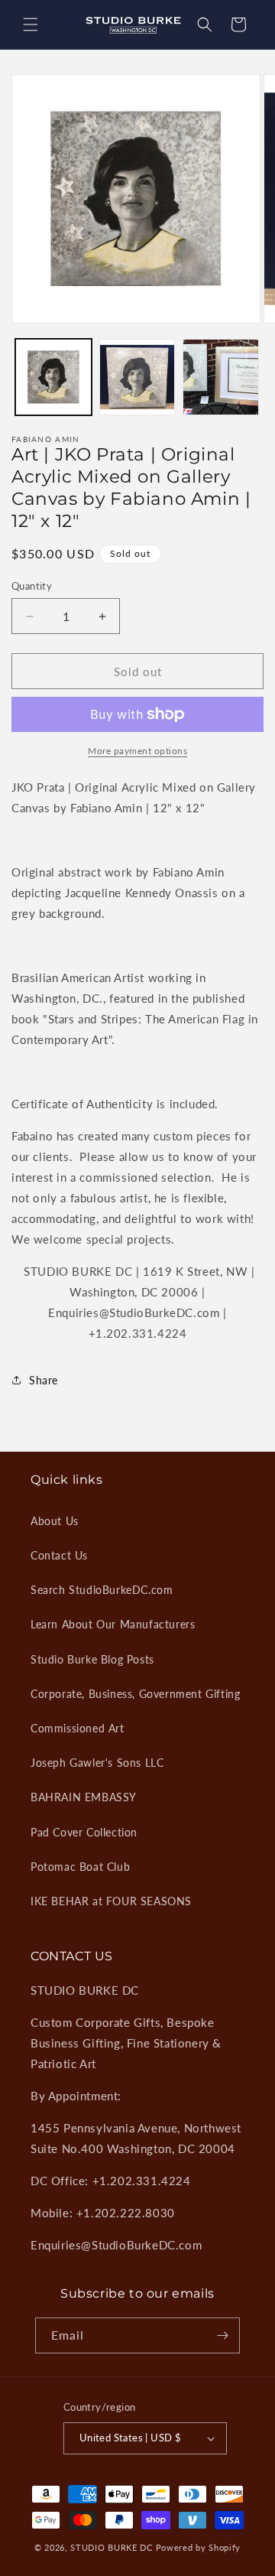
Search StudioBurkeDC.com (102, 1590)
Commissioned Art (78, 1728)
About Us (55, 1521)
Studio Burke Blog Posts (92, 1659)
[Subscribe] (222, 2335)
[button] (31, 24)
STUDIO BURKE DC (112, 2547)
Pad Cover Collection (84, 1832)
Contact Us (59, 1555)
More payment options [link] (137, 751)
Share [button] (44, 1380)
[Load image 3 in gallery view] (221, 377)
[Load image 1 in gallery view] (53, 377)
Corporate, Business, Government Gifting (135, 1694)
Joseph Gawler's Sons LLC (97, 1763)
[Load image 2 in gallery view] (137, 377)
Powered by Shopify (199, 2547)
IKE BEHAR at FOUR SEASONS (111, 1901)
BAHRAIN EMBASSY (84, 1797)
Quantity (32, 586)
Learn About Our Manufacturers (113, 1624)
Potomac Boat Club (80, 1867)
